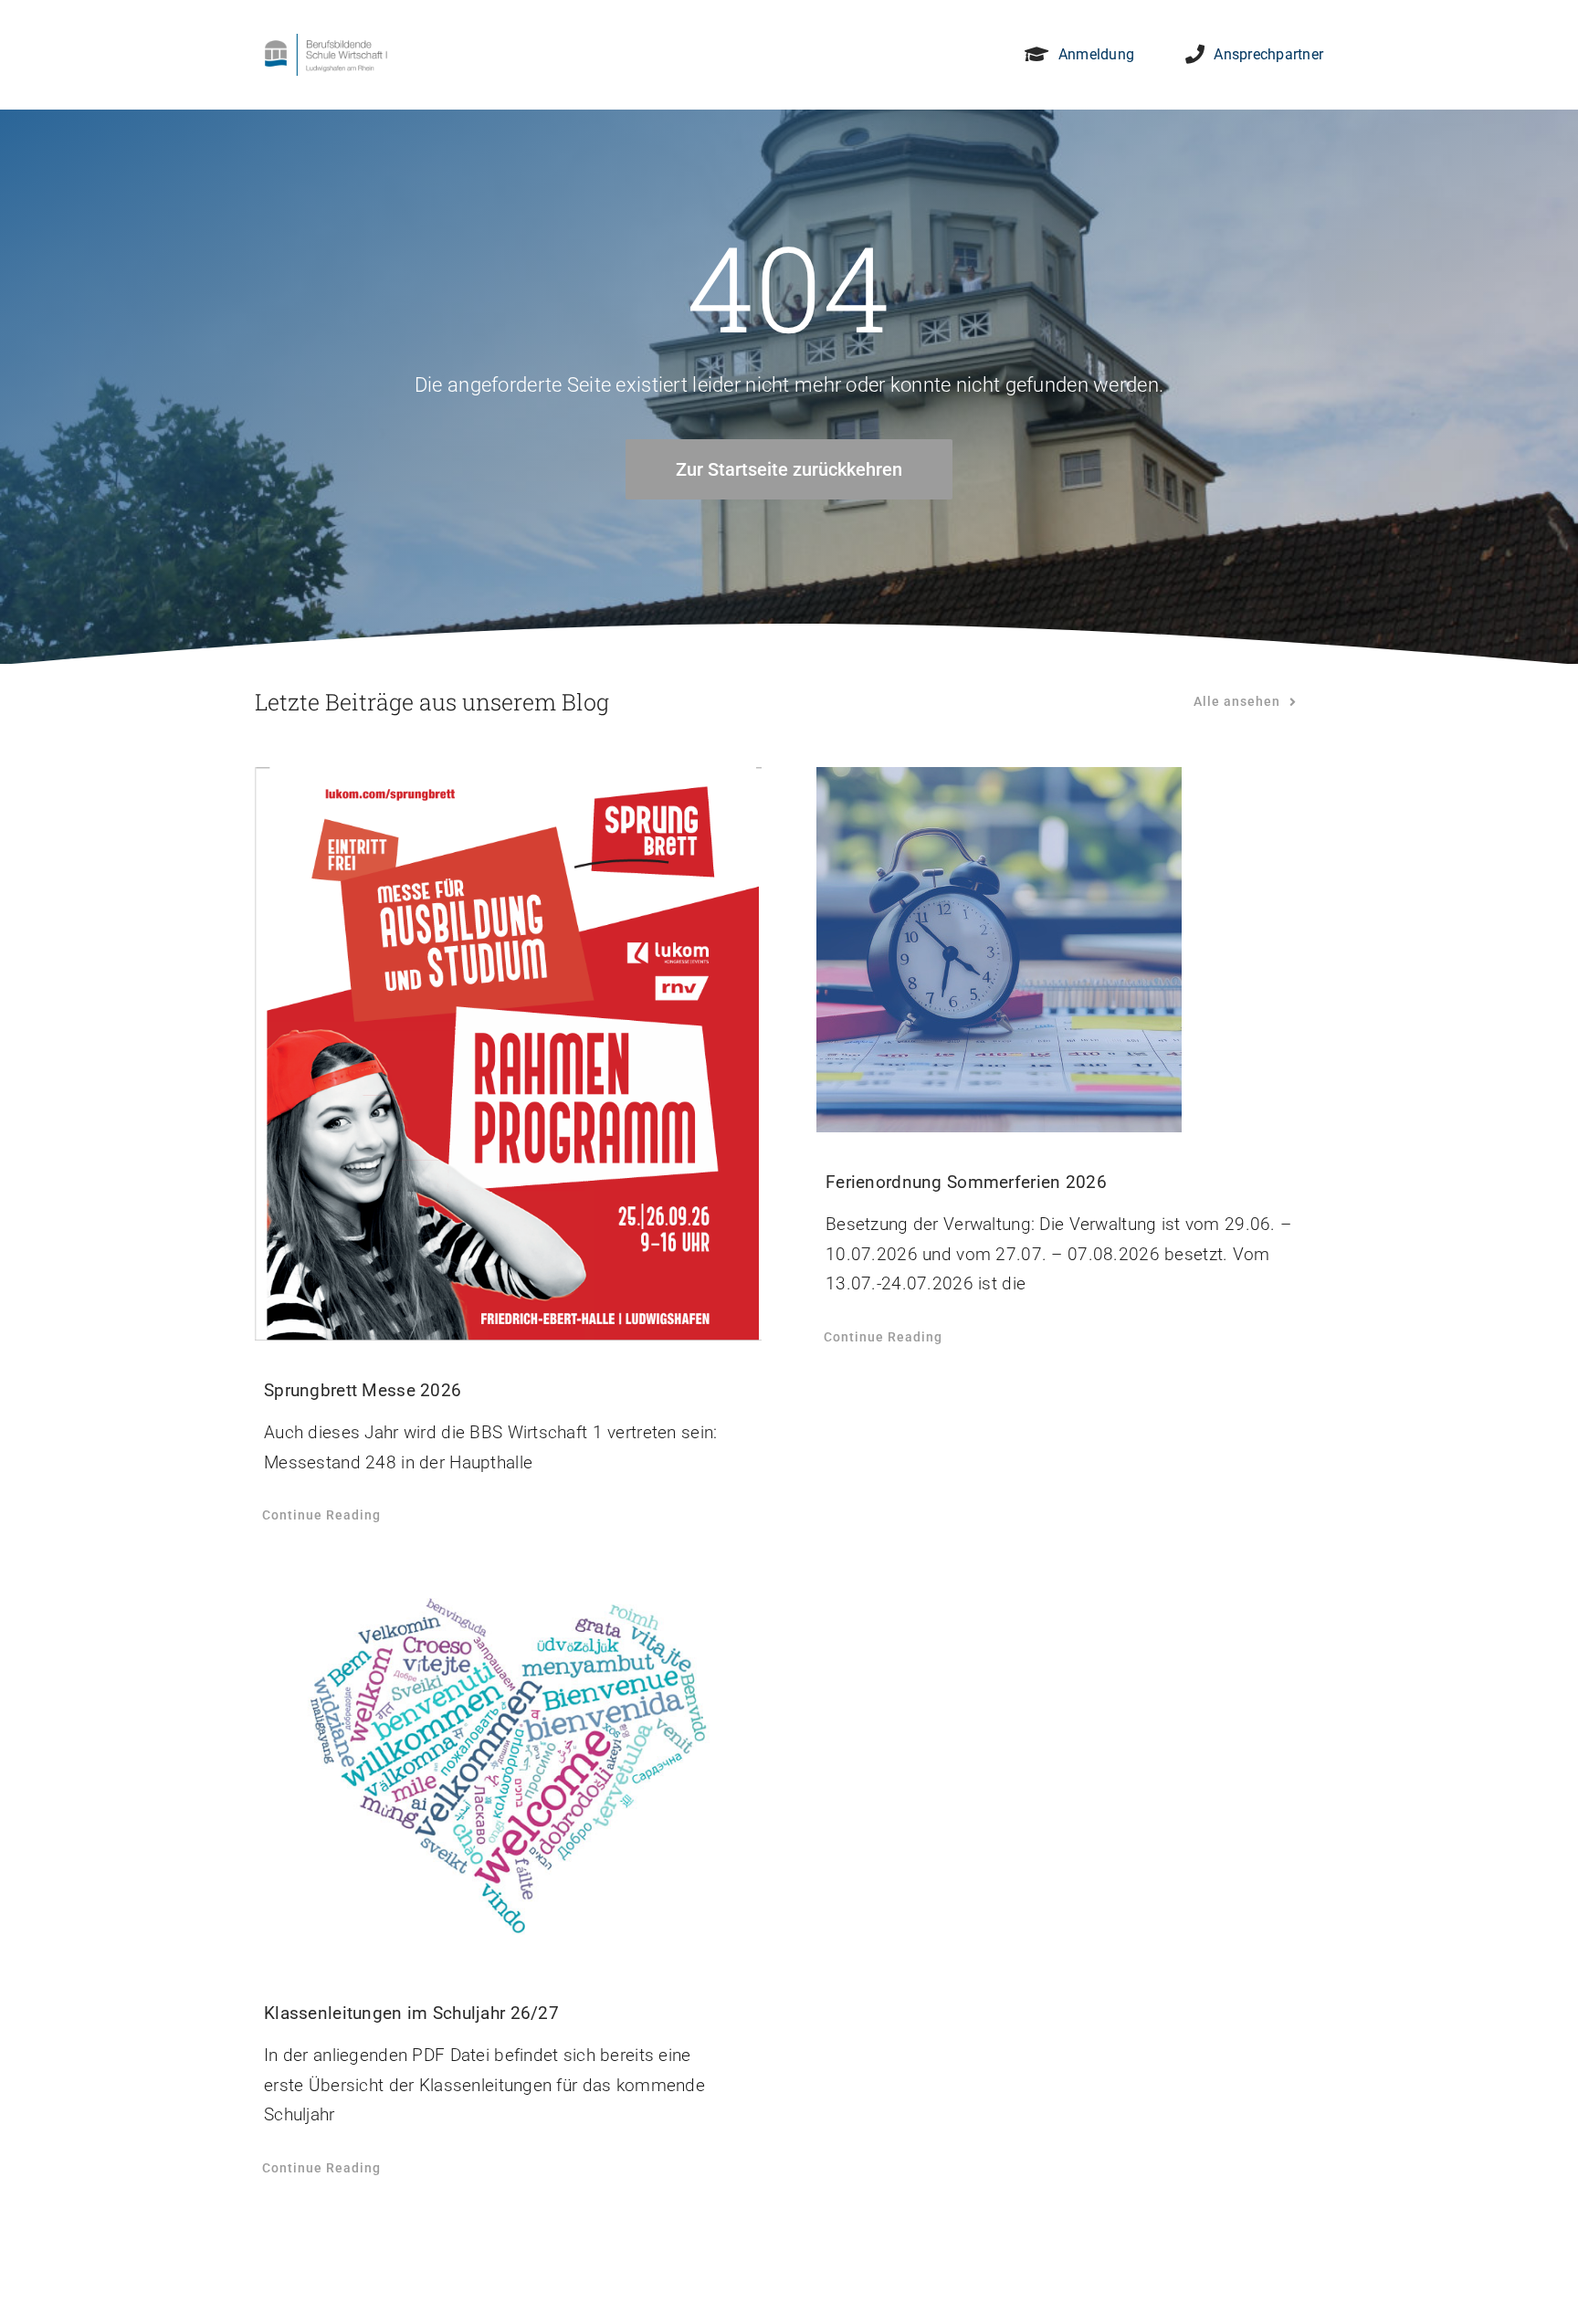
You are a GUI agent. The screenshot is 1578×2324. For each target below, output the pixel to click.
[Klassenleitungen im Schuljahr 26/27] (508, 1767)
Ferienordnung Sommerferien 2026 (966, 1182)
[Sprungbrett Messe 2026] (508, 1054)
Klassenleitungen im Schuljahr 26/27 (411, 2013)
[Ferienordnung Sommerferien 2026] (1070, 950)
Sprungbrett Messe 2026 (363, 1390)
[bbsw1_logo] (326, 42)
